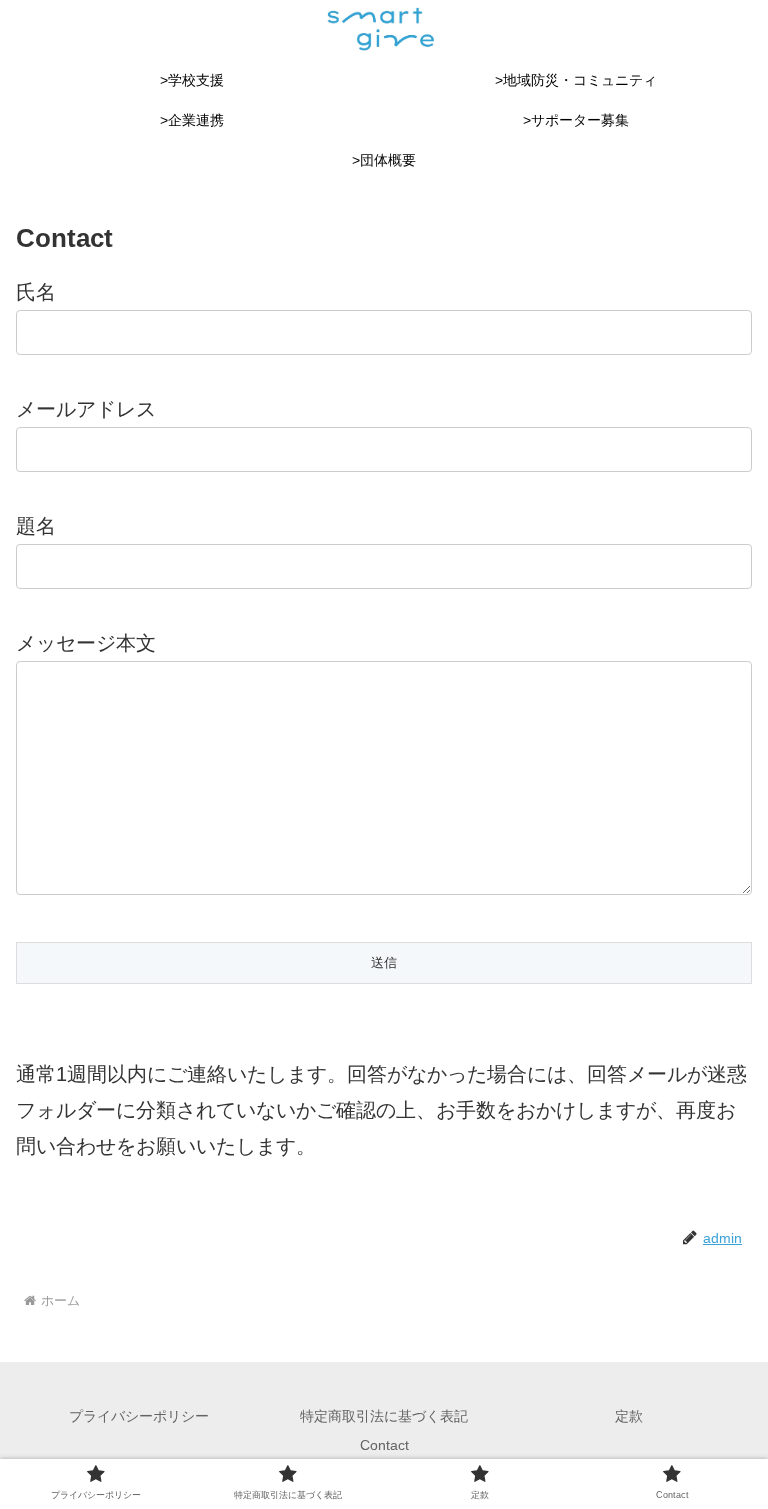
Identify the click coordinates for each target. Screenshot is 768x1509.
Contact (384, 1445)
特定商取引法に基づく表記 (384, 1416)
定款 (629, 1416)
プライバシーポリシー (139, 1416)
